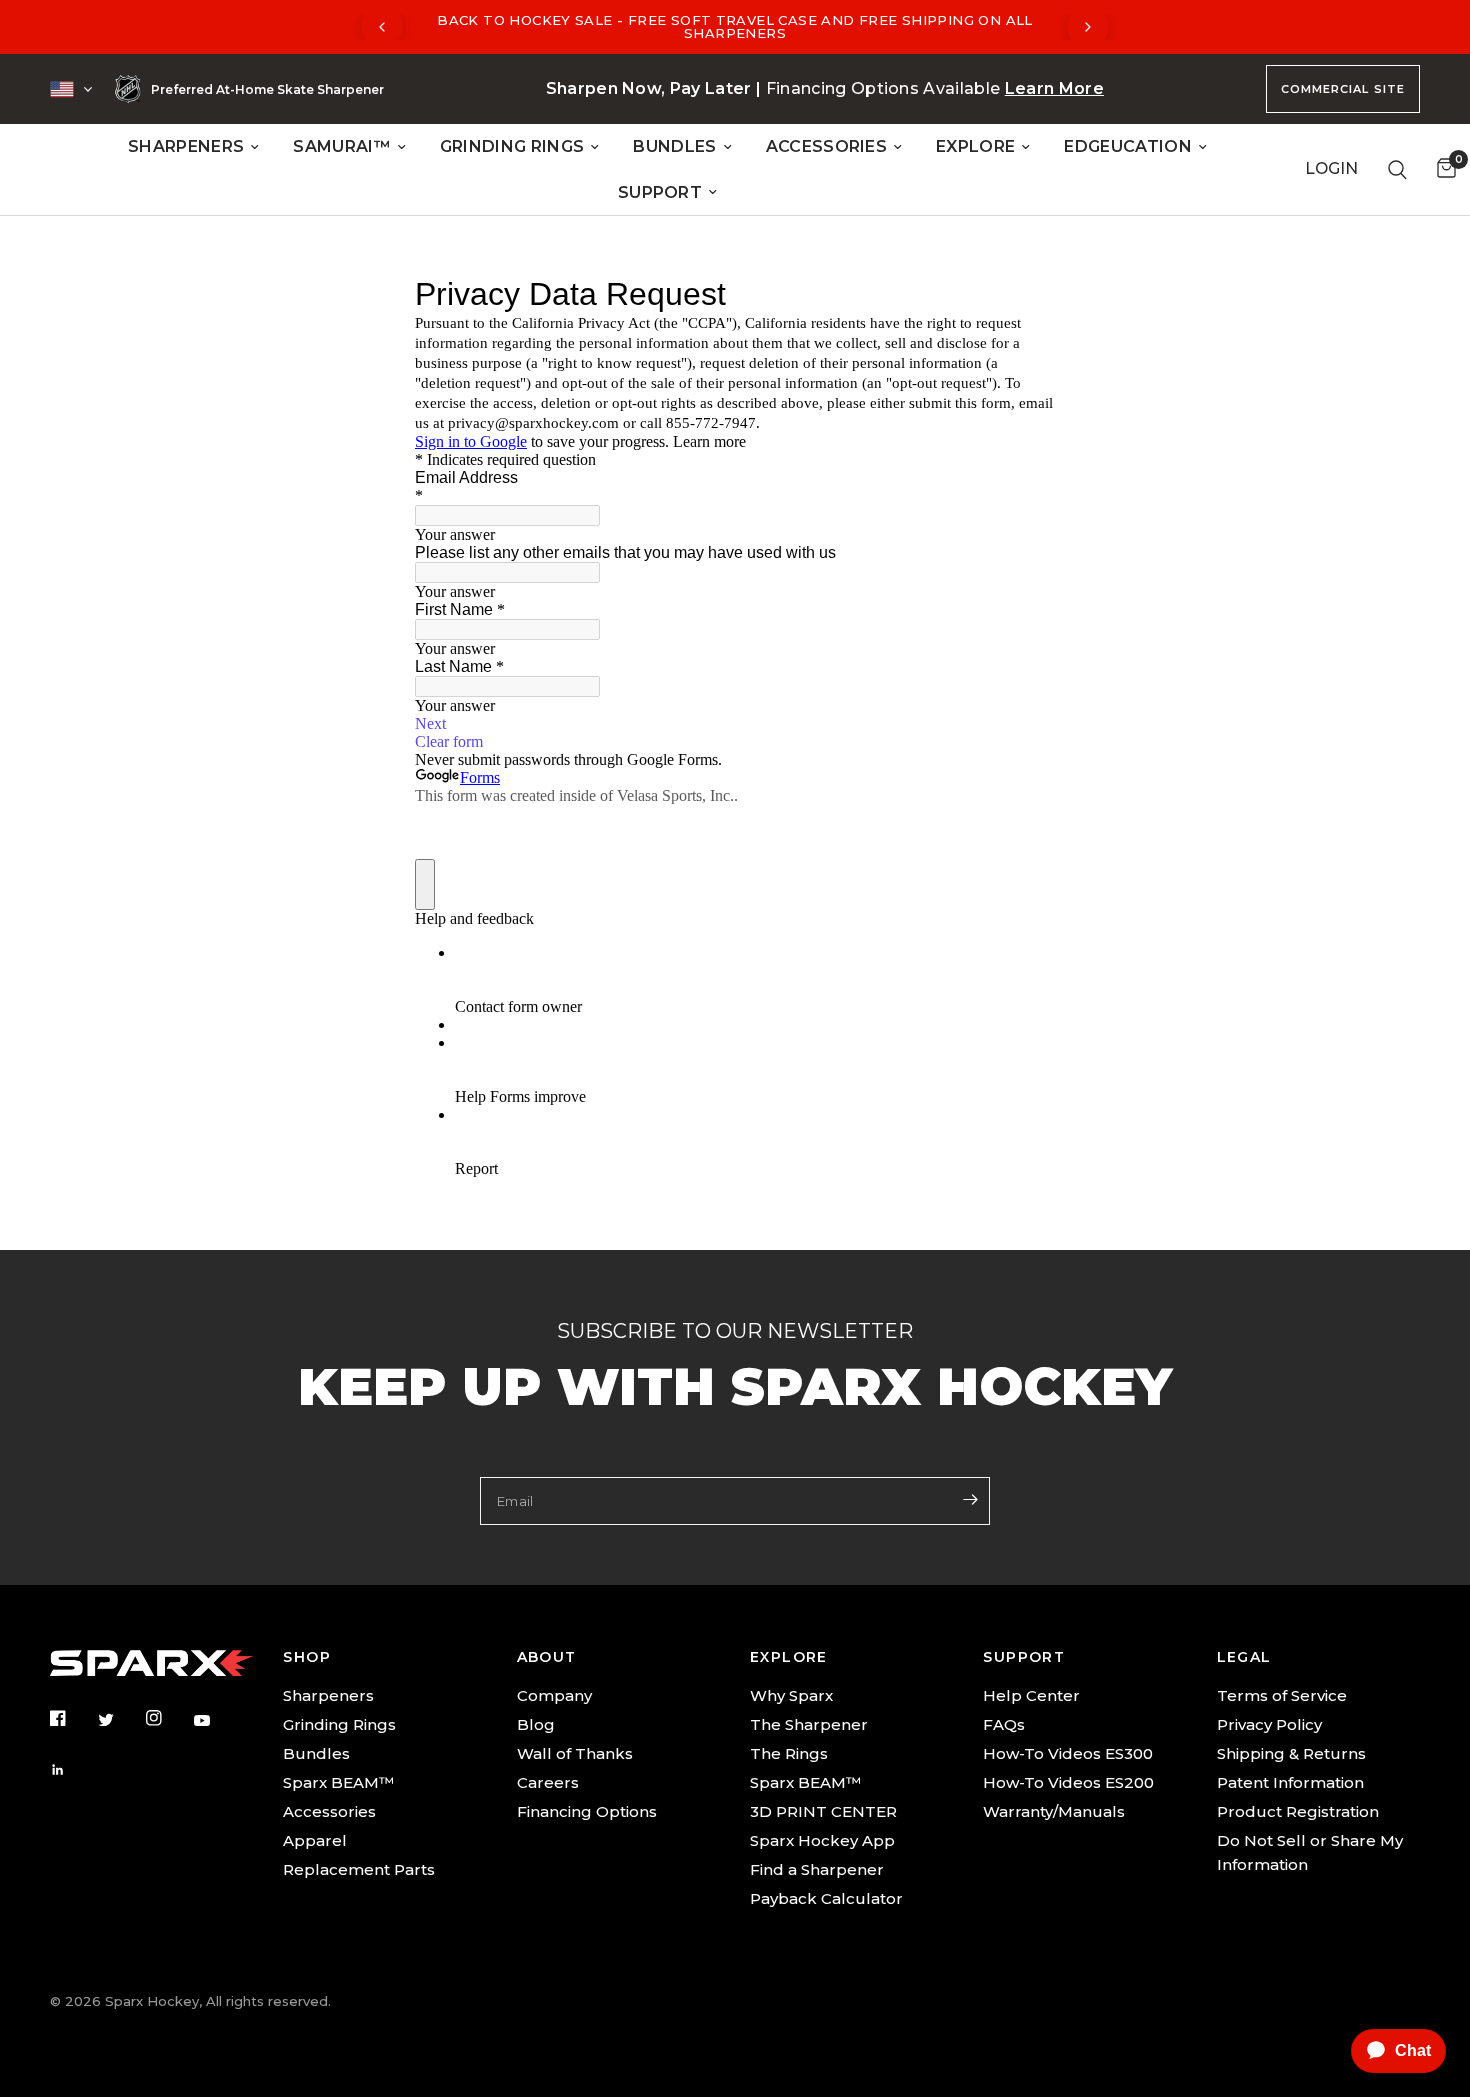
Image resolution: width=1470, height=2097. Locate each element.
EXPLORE (975, 146)
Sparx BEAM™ (338, 1782)
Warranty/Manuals (1054, 1811)
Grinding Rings (339, 1724)
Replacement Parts (359, 1869)
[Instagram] (168, 1718)
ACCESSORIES (827, 146)
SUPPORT (660, 192)
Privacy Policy (1269, 1724)
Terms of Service (1282, 1695)
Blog (536, 1724)
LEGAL (1244, 1657)
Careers (548, 1782)
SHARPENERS (186, 146)
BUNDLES (674, 146)
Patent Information (1290, 1782)
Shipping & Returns (1291, 1753)
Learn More (1054, 88)
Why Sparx (791, 1695)
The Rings (789, 1753)
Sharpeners (328, 1695)
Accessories (329, 1811)
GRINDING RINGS (512, 146)
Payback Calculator (826, 1898)
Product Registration (1298, 1811)
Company (554, 1695)
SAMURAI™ (342, 146)
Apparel (315, 1840)
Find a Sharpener (817, 1869)
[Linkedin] (72, 1770)
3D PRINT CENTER (823, 1811)
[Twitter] (120, 1720)
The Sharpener (809, 1724)
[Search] (1397, 169)
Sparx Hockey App (822, 1840)
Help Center (1031, 1695)
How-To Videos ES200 (1068, 1782)
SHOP (307, 1657)
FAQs (1004, 1724)
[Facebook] (72, 1718)
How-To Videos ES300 (1068, 1753)
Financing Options (587, 1811)
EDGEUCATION (1128, 146)
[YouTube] (216, 1721)
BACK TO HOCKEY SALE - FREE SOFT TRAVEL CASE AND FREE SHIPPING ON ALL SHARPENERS (735, 26)
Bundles (316, 1753)
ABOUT (547, 1657)
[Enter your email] (970, 1499)
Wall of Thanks (575, 1753)
